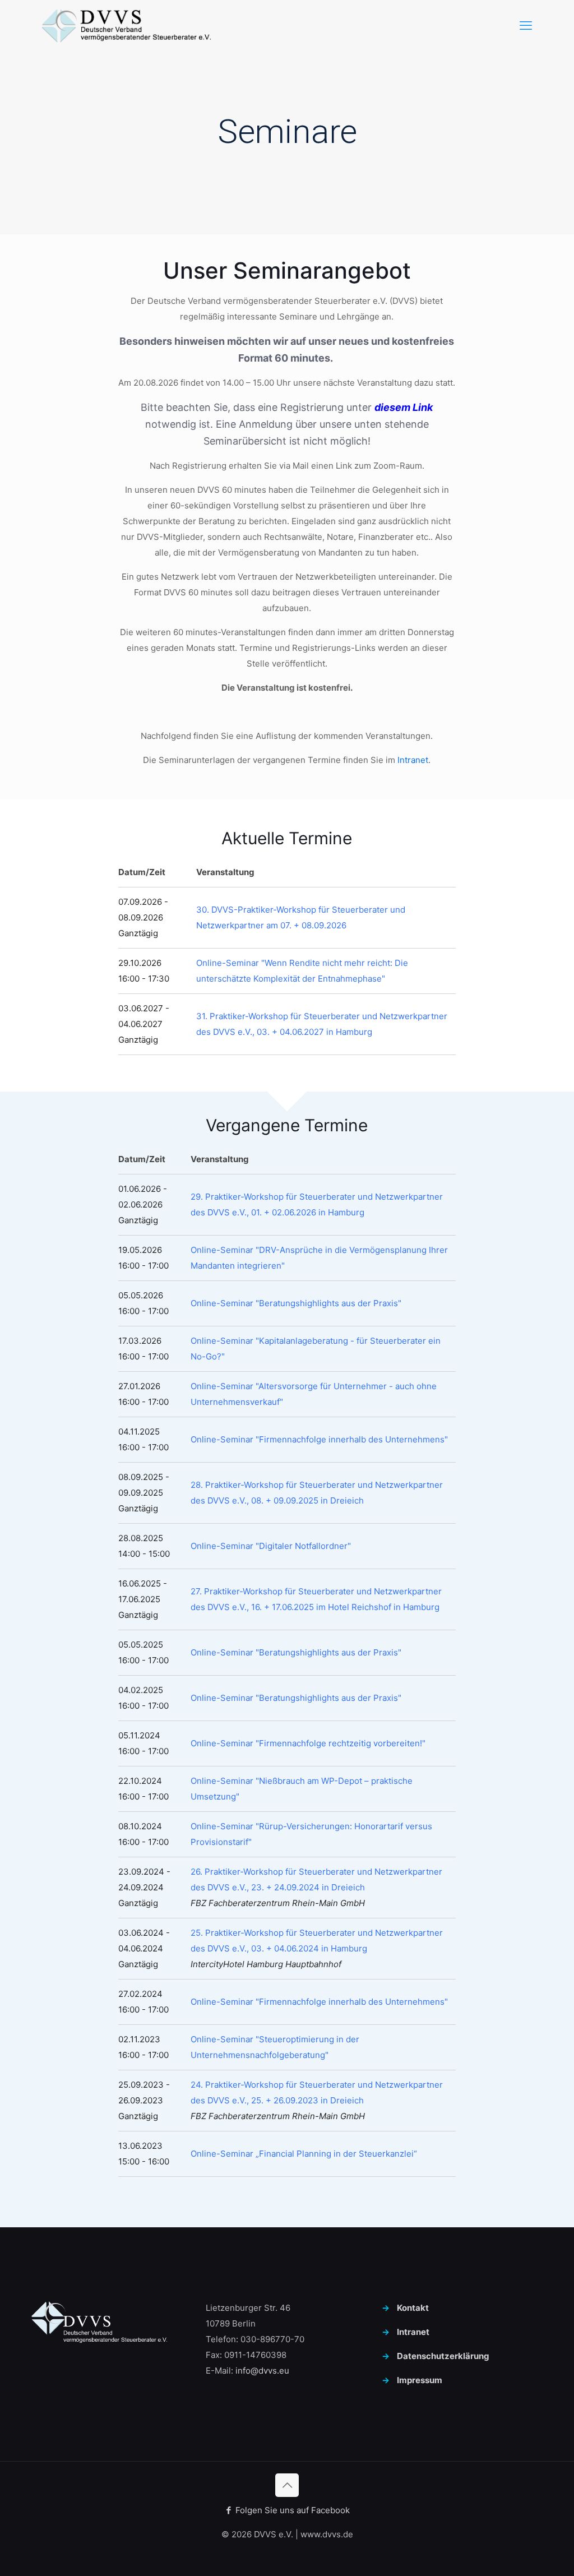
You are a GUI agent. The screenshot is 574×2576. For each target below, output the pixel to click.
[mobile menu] (526, 25)
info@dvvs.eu (262, 2371)
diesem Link (404, 407)
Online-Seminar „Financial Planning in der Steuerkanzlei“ (304, 2154)
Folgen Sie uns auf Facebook (291, 2510)
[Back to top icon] (287, 2485)
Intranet (413, 760)
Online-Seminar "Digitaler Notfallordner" (271, 1546)
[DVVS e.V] (126, 25)
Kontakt (413, 2308)
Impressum (420, 2380)
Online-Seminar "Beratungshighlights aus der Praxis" (296, 1303)
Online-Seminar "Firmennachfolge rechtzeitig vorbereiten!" (308, 1743)
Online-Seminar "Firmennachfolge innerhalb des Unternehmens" (319, 1439)
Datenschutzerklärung (443, 2356)
